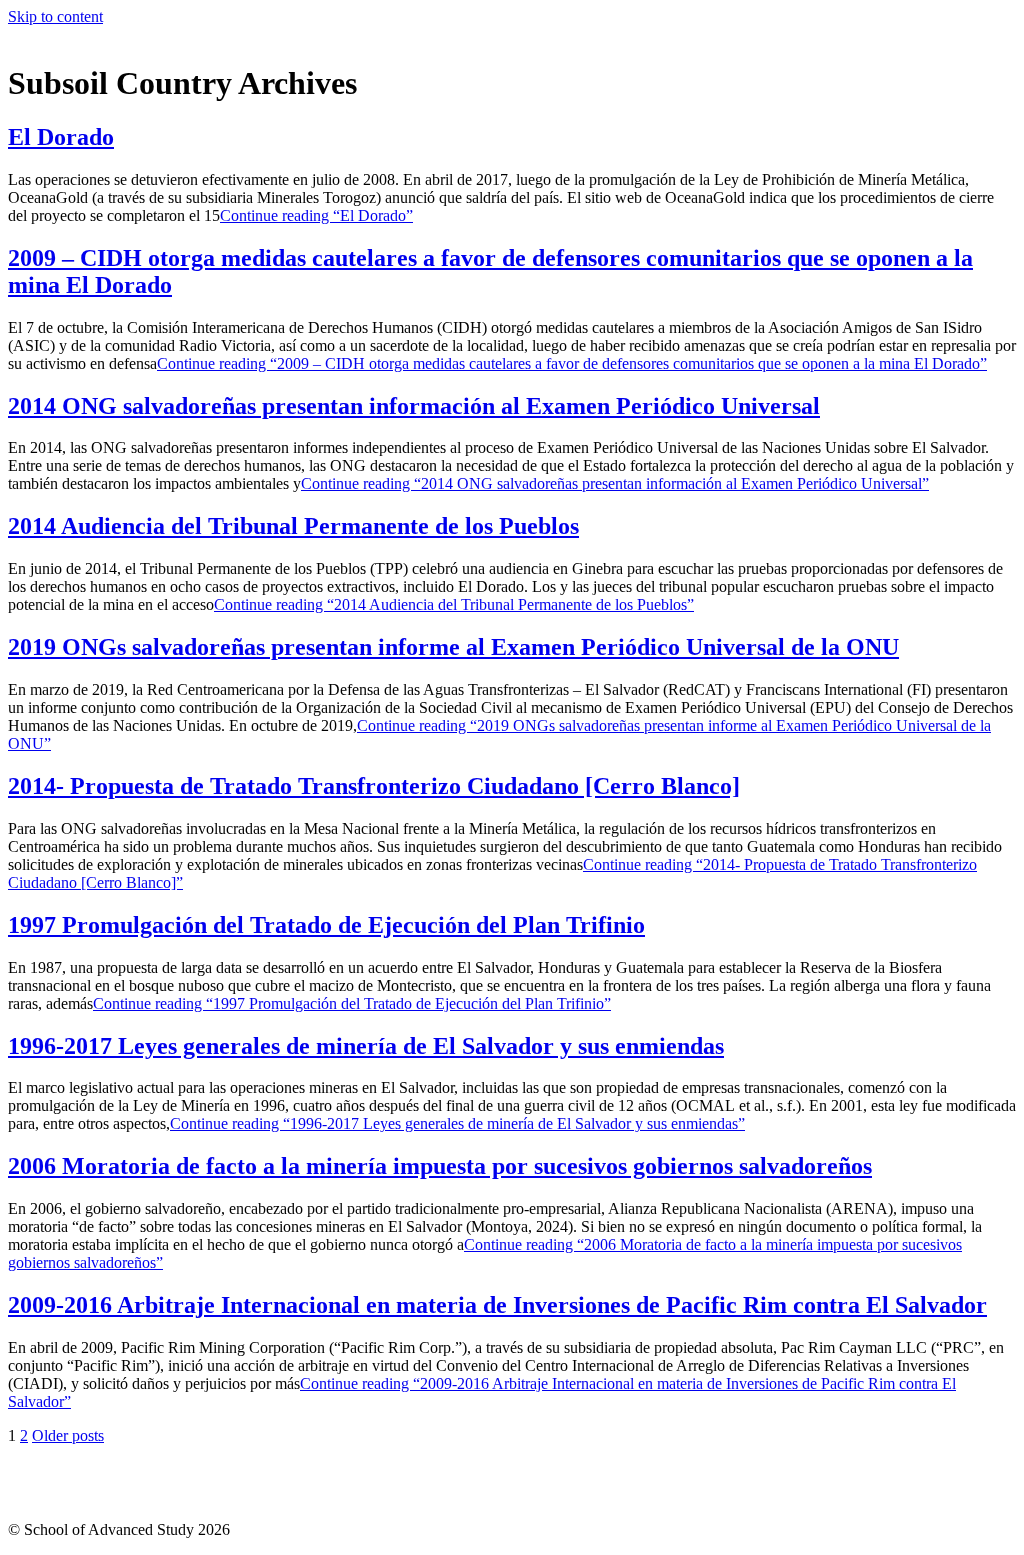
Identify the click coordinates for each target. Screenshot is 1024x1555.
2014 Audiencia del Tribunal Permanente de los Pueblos (293, 526)
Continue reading (316, 215)
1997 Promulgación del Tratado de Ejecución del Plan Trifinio (326, 925)
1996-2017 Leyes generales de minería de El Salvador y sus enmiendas (366, 1046)
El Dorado (61, 137)
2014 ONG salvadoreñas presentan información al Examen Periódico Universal (414, 406)
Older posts (68, 1435)
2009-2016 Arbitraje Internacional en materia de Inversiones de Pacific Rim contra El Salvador (497, 1305)
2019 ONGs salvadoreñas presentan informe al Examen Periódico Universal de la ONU (453, 647)
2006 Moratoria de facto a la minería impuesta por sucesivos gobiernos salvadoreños (440, 1166)
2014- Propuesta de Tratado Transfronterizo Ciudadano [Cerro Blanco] (374, 786)
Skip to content (55, 16)
